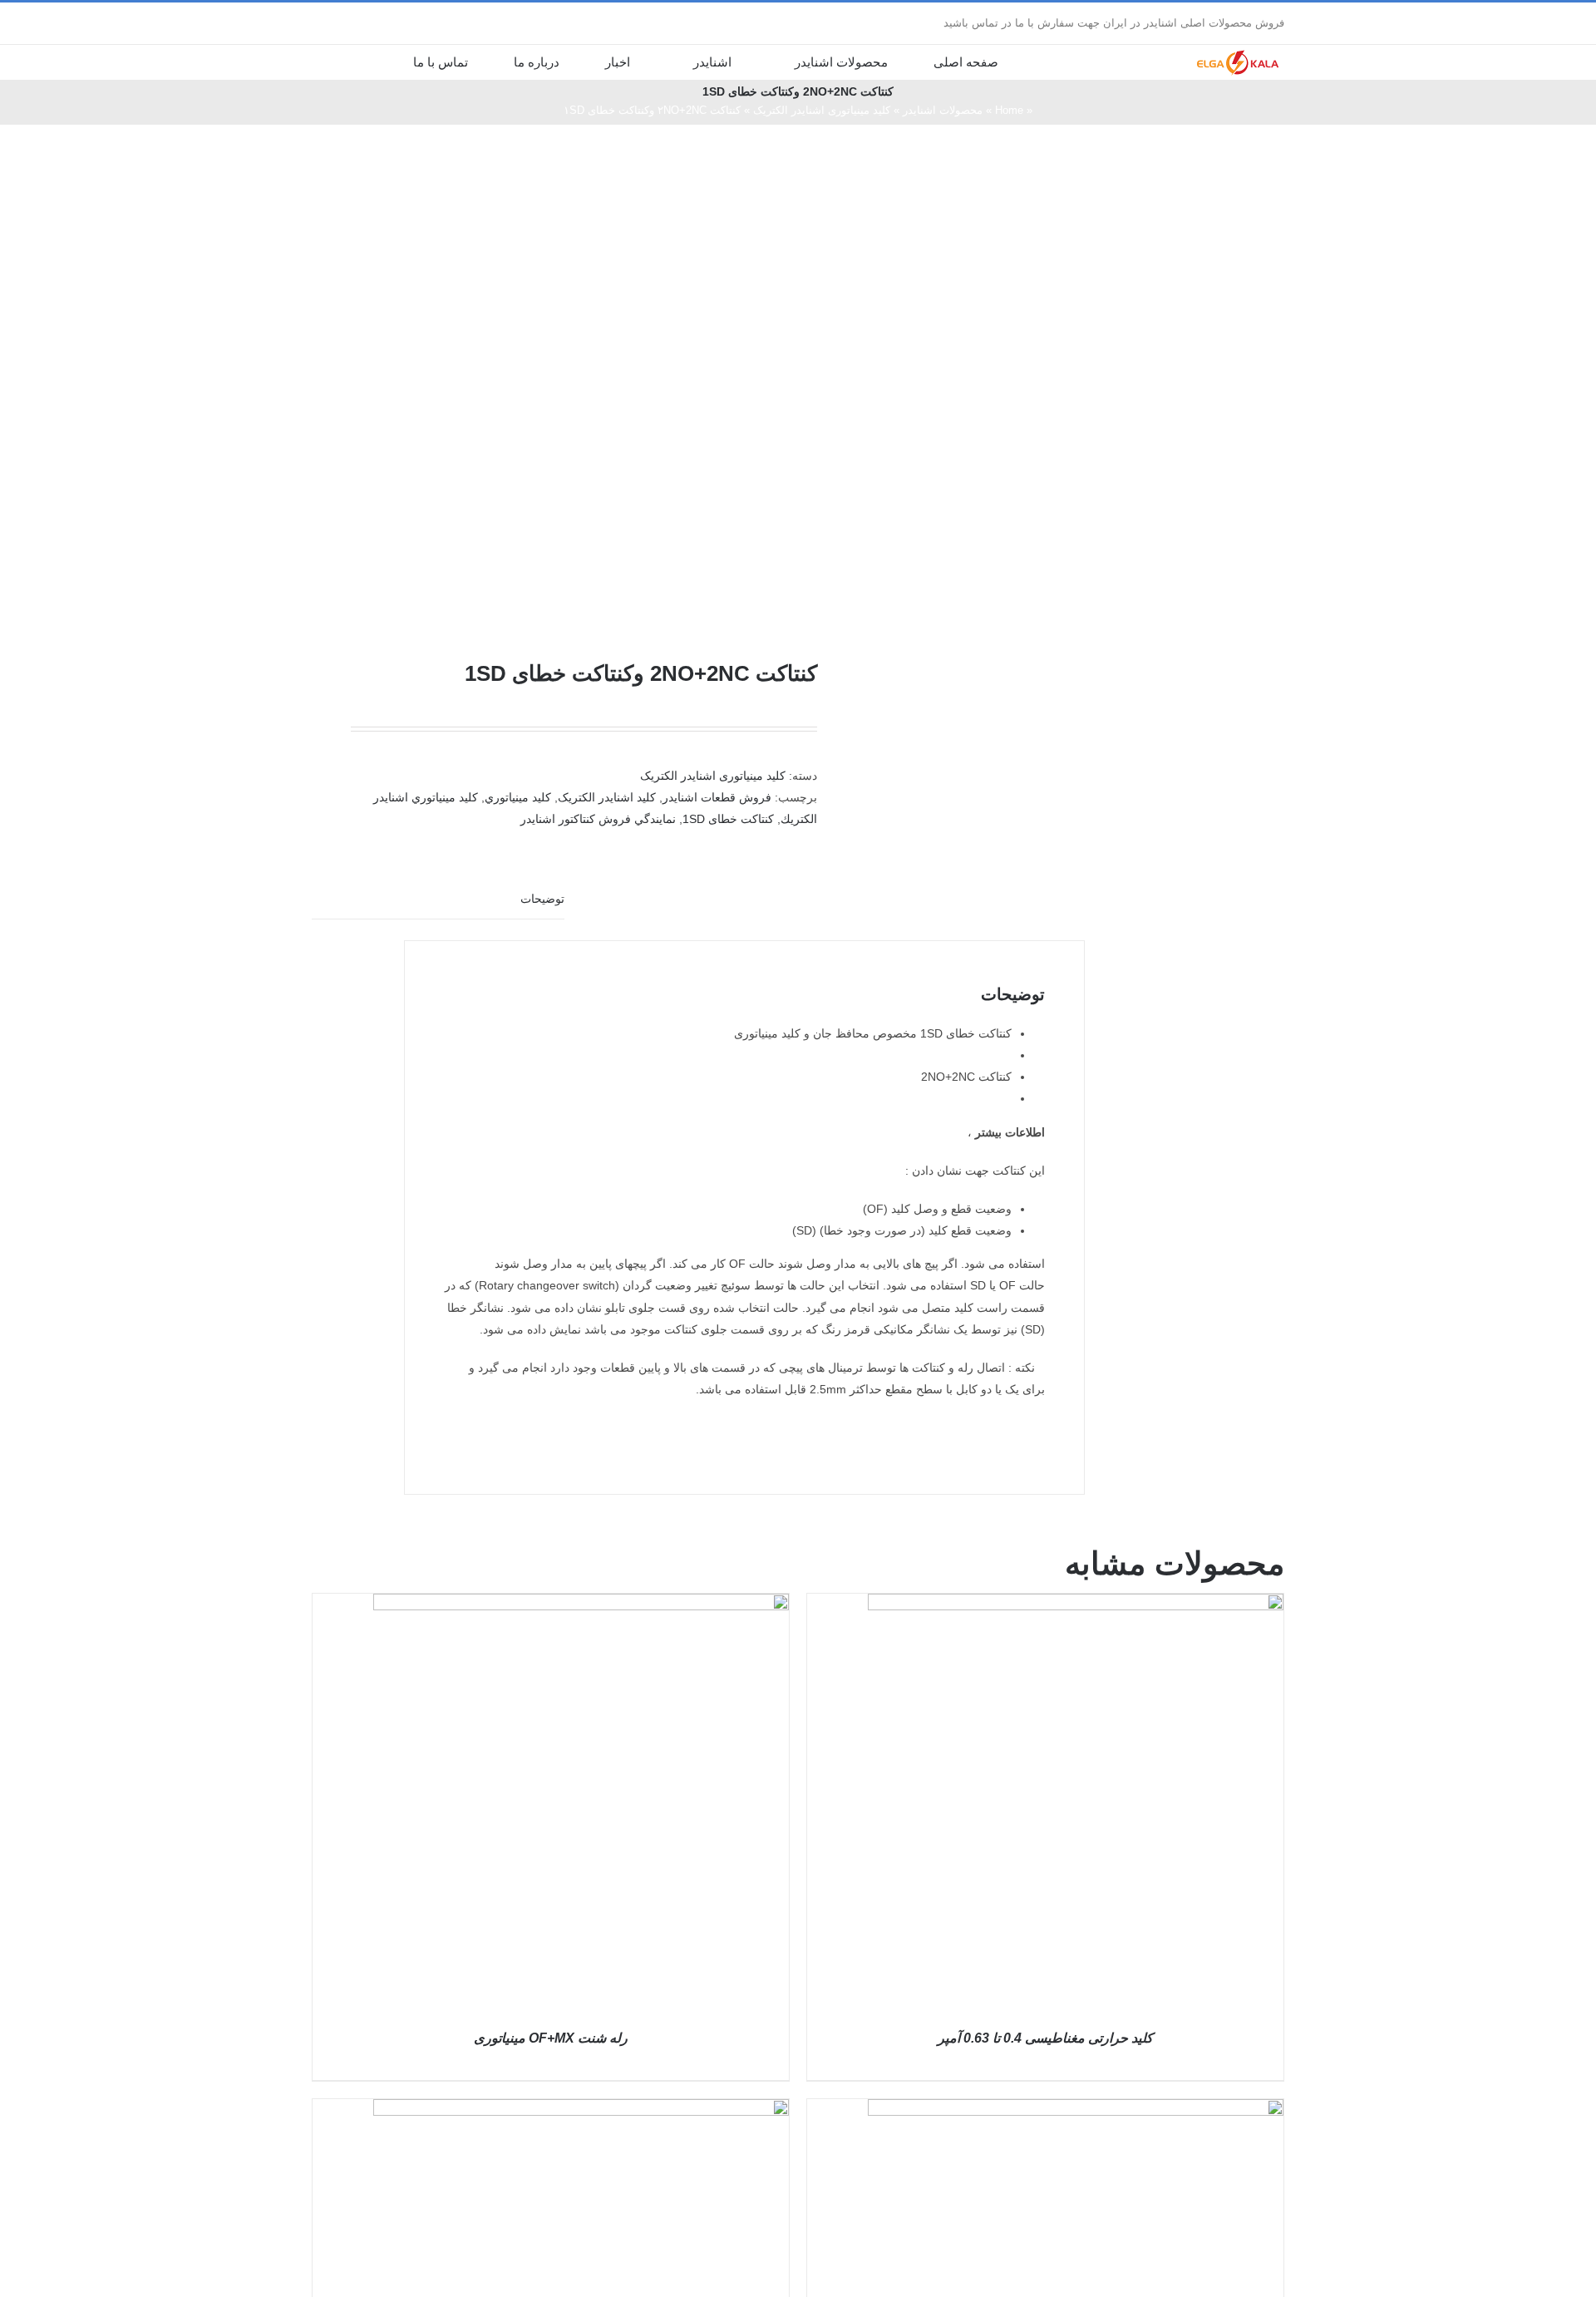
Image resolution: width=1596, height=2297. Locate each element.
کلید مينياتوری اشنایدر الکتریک (822, 110)
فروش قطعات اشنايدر (717, 797)
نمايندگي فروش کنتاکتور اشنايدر (598, 819)
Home (1009, 110)
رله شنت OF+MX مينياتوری (551, 2038)
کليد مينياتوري (518, 797)
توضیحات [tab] (542, 899)
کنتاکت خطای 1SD (728, 819)
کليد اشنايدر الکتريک (607, 797)
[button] (362, 62)
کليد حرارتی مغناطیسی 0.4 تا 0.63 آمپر (1045, 2038)
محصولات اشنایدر (943, 110)
